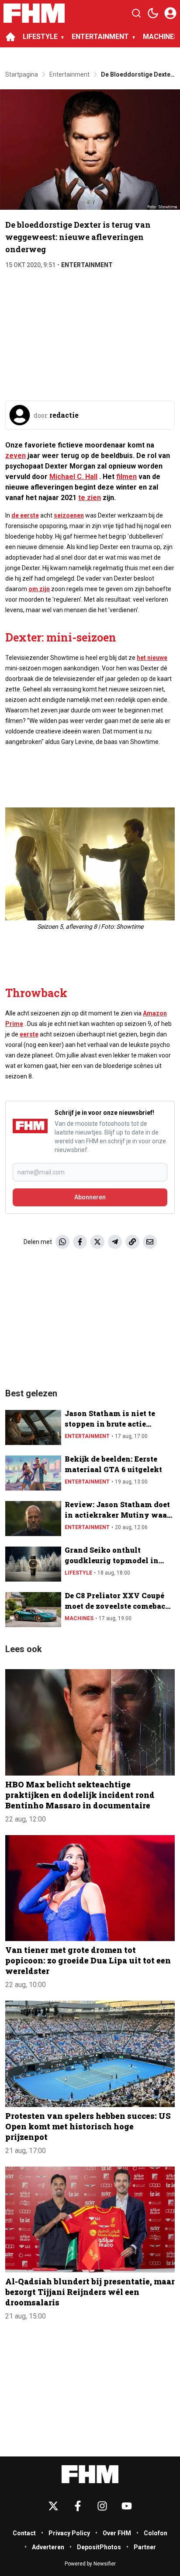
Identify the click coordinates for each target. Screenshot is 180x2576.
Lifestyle (78, 1573)
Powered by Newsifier (90, 2564)
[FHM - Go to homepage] (90, 2474)
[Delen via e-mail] (150, 1242)
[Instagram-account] (102, 2506)
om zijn (39, 589)
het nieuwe (152, 658)
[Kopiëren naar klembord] (132, 1242)
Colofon (156, 2533)
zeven (16, 456)
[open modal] (170, 13)
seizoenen (69, 515)
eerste (29, 1034)
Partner (145, 2547)
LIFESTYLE (40, 37)
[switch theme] (153, 13)
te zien (90, 498)
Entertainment (87, 265)
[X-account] (53, 2506)
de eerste (25, 515)
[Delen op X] (97, 1242)
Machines (79, 1618)
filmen (126, 477)
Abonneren (90, 1197)
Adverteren (48, 2547)
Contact (24, 2533)
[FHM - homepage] (34, 13)
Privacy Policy (69, 2533)
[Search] (136, 13)
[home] (10, 37)
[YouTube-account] (127, 2506)
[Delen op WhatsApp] (62, 1242)
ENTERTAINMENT (100, 37)
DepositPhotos (99, 2547)
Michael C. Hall (73, 477)
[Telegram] (115, 1242)
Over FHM (117, 2533)
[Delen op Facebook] (80, 1242)
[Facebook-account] (78, 2506)
